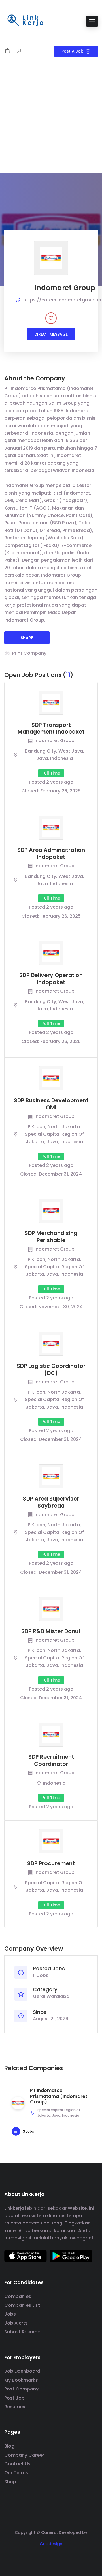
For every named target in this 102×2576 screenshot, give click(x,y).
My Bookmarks (21, 2380)
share (27, 638)
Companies (18, 2296)
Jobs (10, 2314)
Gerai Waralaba (51, 1996)
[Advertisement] (51, 119)
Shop (10, 2482)
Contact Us (17, 2464)
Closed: (30, 791)
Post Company (21, 2389)
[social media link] (51, 2557)
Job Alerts (16, 2323)
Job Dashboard (22, 2371)
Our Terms (16, 2473)
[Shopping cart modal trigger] (7, 51)
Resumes (15, 2407)
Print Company (29, 653)
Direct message (51, 334)
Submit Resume (22, 2332)
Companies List (22, 2305)
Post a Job (73, 51)
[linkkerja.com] (25, 21)
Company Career (24, 2455)
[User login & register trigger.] (19, 51)
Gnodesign (51, 2544)
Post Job (14, 2398)
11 (68, 675)
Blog (9, 2446)
